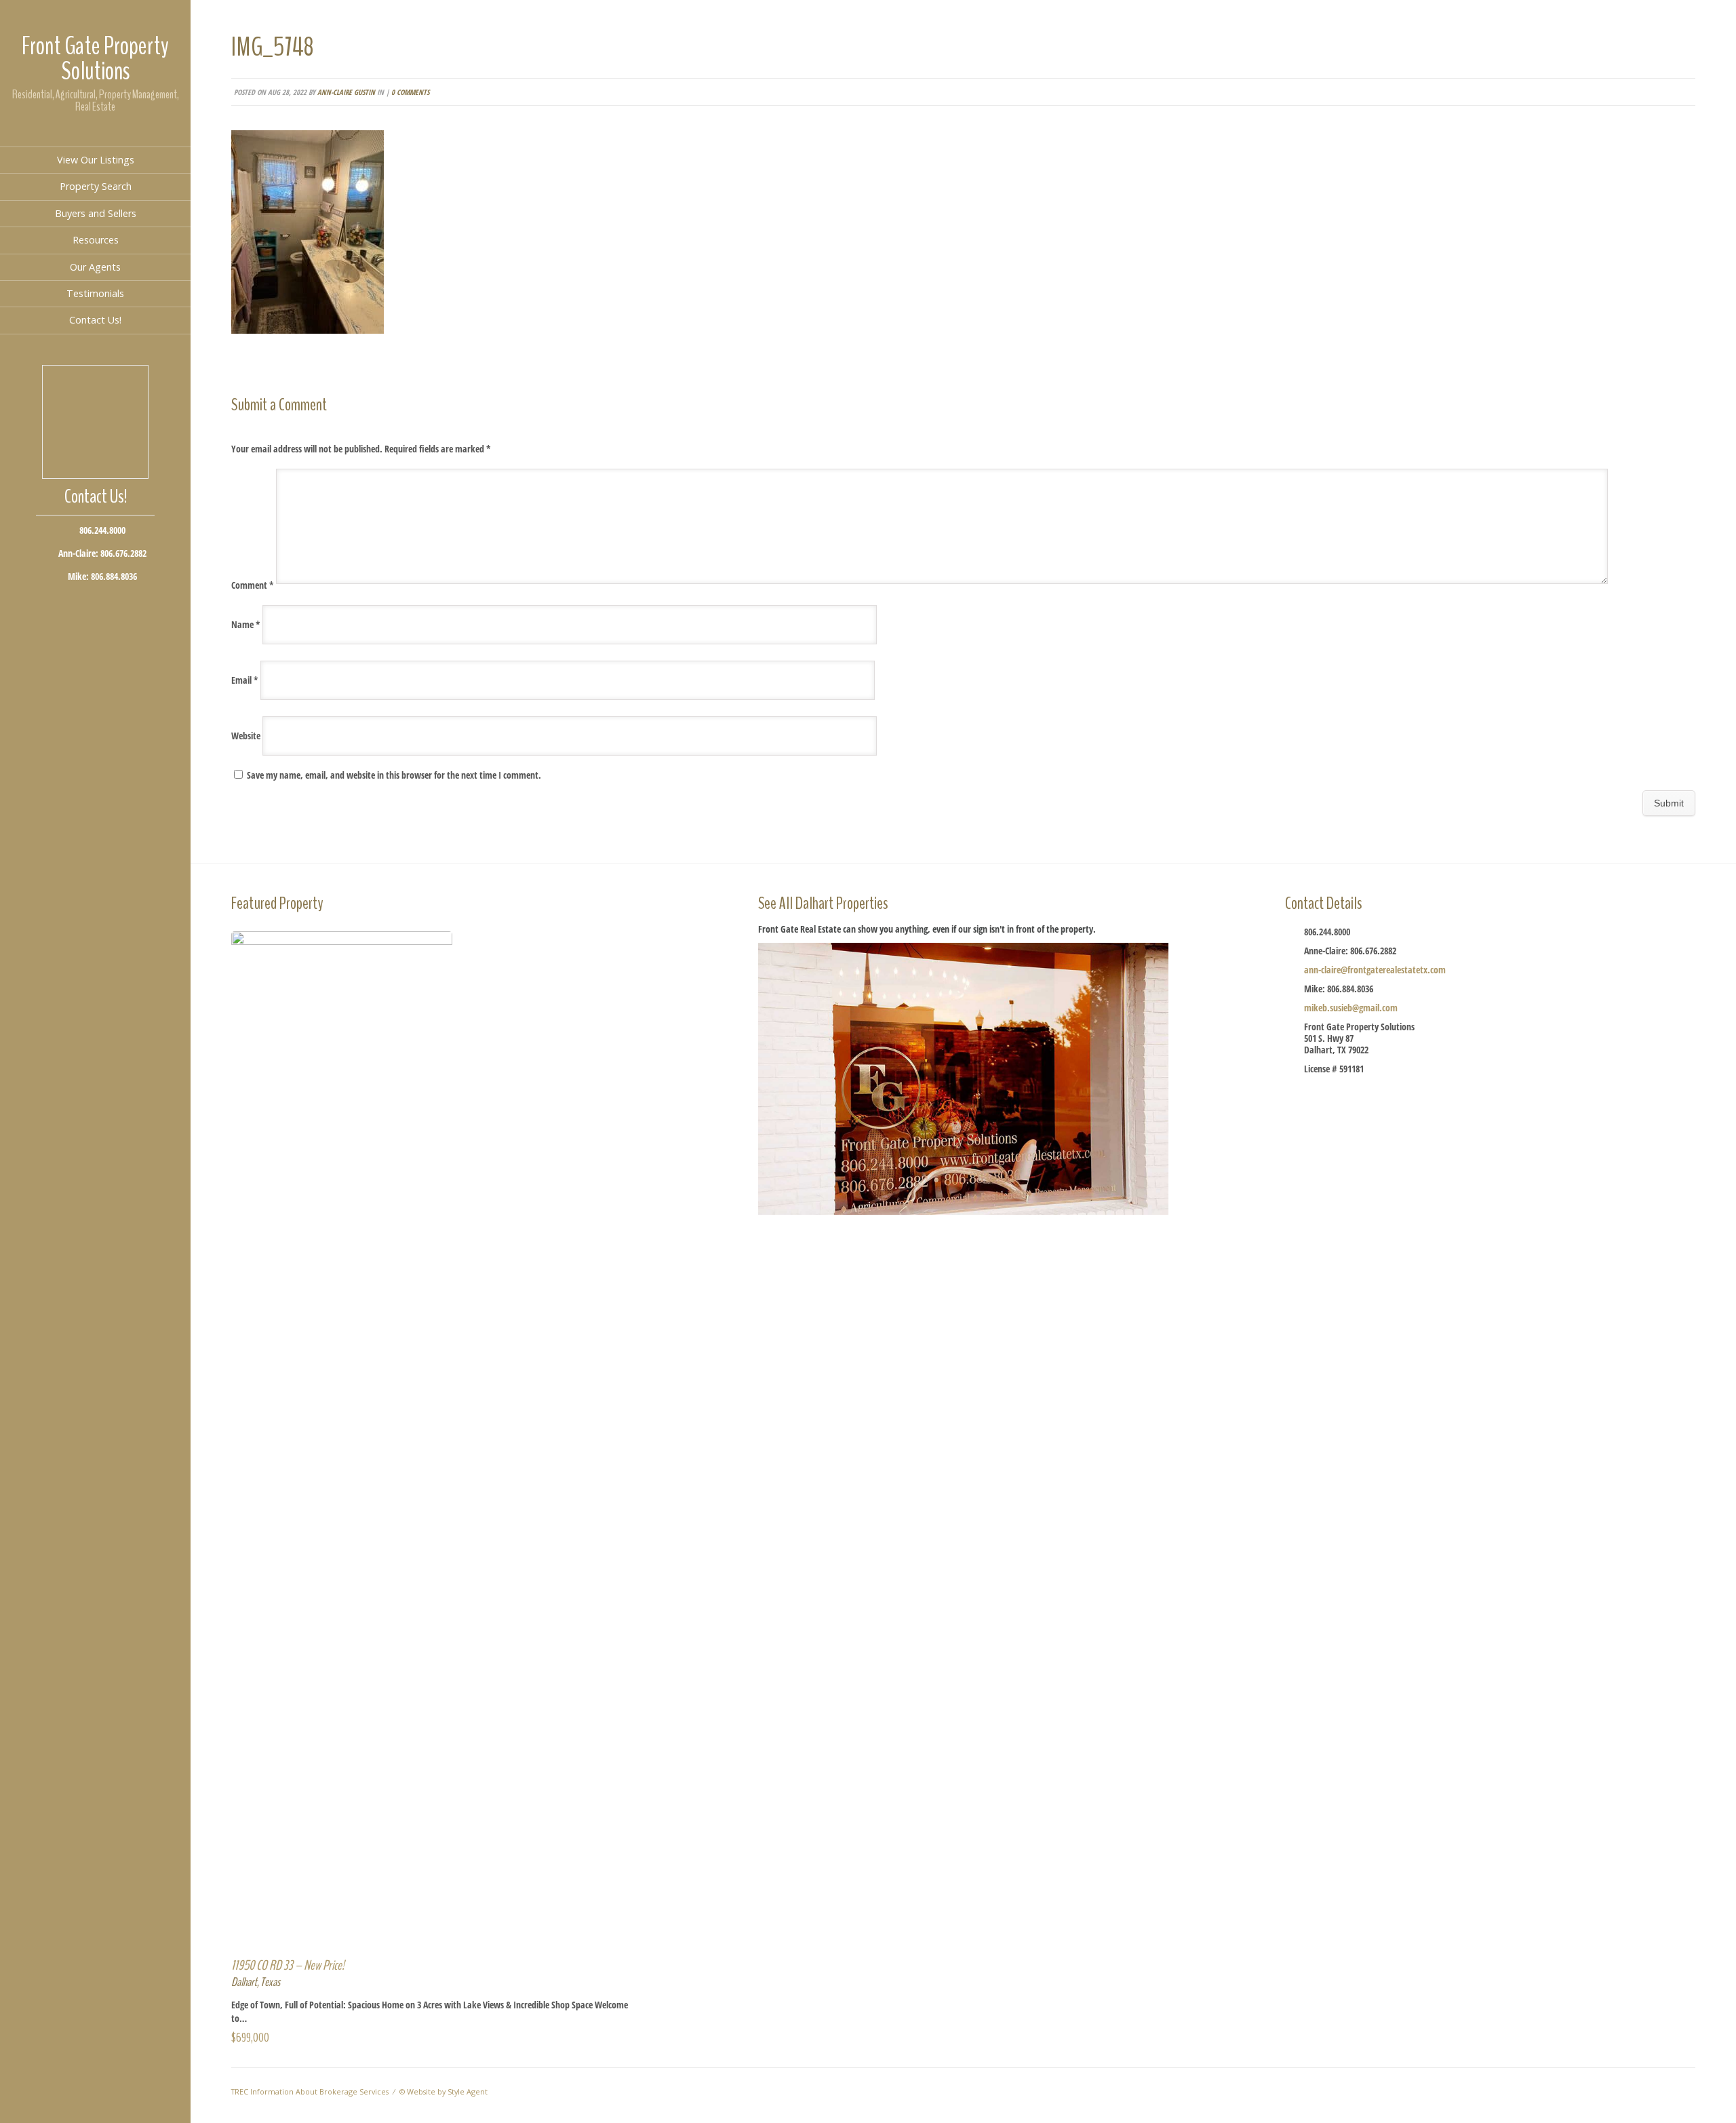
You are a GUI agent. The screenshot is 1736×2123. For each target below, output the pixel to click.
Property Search (96, 186)
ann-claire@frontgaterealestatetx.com (1375, 970)
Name (246, 624)
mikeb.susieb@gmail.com (1351, 1008)
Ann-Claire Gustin (346, 92)
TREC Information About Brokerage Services (310, 2091)
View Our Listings (96, 160)
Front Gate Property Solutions (95, 59)
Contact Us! (95, 320)
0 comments (410, 92)
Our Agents (95, 267)
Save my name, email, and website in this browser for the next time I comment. (394, 775)
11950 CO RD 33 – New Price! (288, 1965)
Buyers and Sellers (96, 213)
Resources (96, 240)
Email (245, 680)
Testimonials (95, 293)
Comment (253, 585)
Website (246, 736)
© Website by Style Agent (443, 2091)
